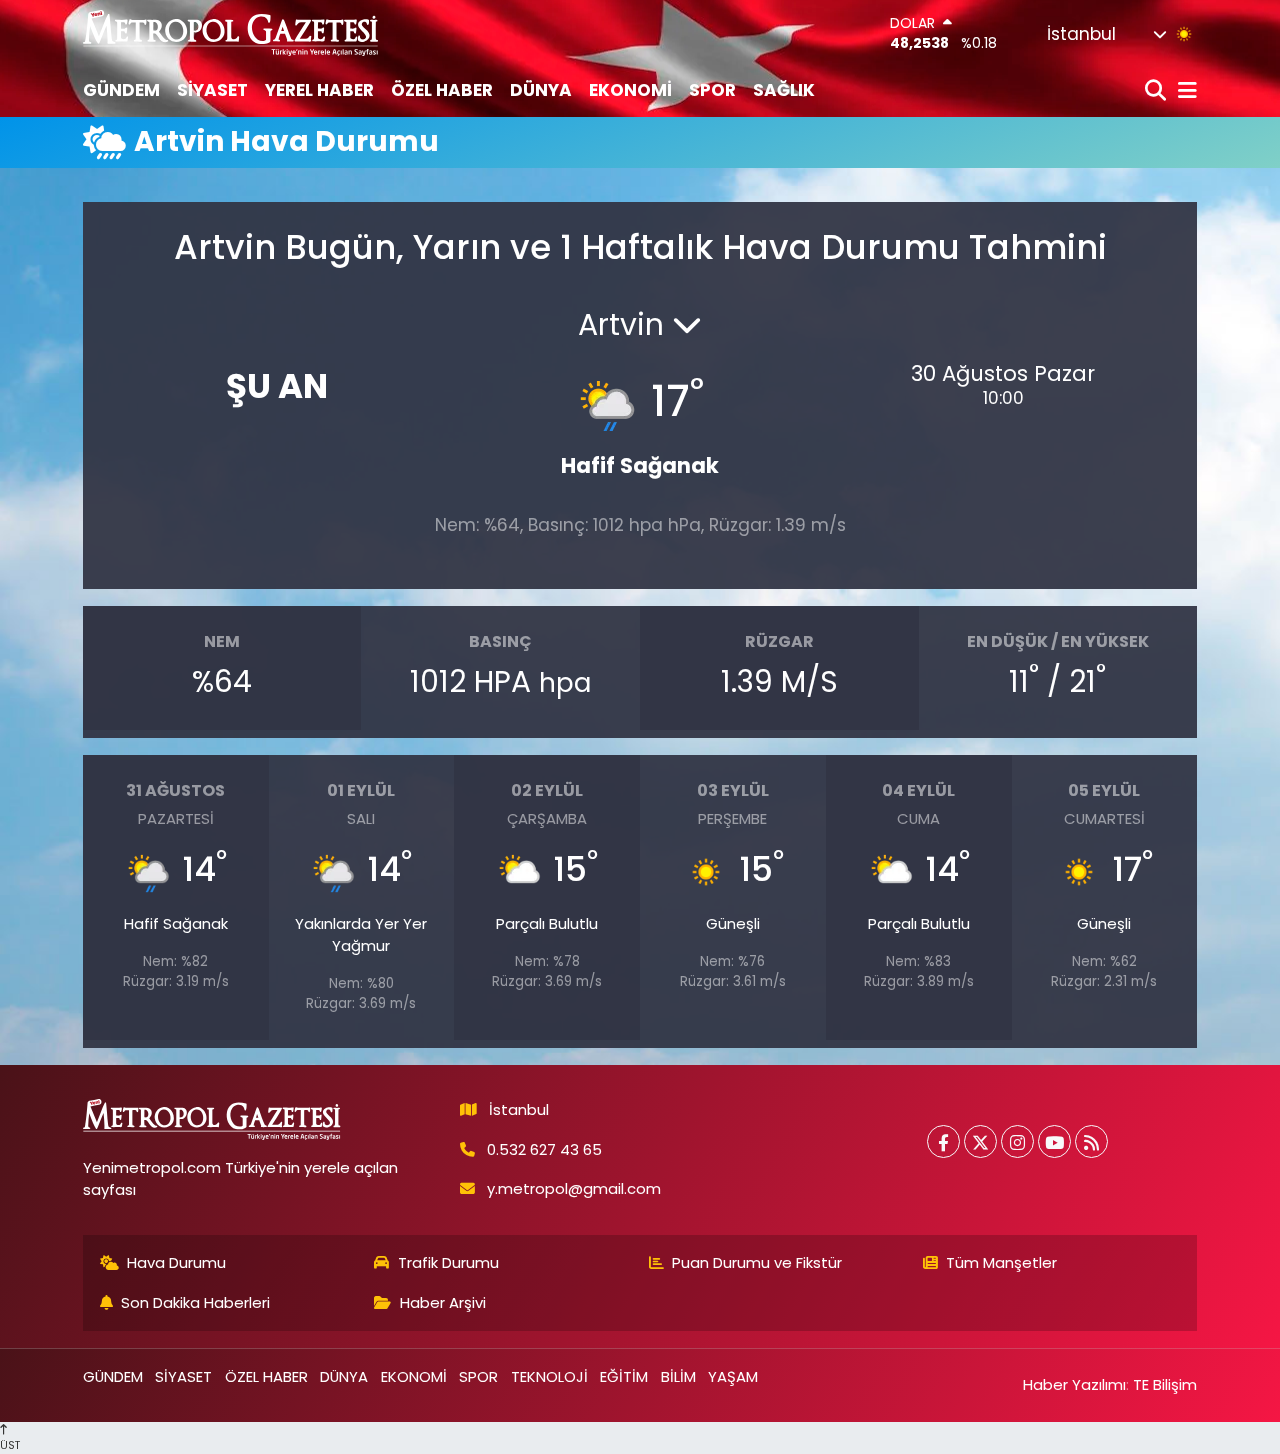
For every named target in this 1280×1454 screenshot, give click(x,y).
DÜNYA (541, 90)
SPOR (712, 90)
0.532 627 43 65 (544, 1149)
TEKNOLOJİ (549, 1376)
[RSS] (1091, 1141)
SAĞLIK (784, 90)
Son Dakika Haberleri (195, 1302)
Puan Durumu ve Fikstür (757, 1262)
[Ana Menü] (1184, 91)
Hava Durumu (176, 1262)
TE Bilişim (1165, 1384)
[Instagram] (1017, 1141)
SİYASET (212, 90)
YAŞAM (733, 1376)
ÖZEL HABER (442, 90)
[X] (980, 1141)
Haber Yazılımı (1074, 1384)
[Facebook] (943, 1141)
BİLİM (678, 1376)
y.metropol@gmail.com (574, 1188)
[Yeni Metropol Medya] (232, 32)
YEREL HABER (319, 90)
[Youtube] (1054, 1141)
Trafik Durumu (448, 1262)
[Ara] (1157, 91)
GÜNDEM (121, 90)
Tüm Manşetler (1001, 1262)
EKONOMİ (630, 90)
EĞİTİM (624, 1376)
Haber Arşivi (443, 1302)
